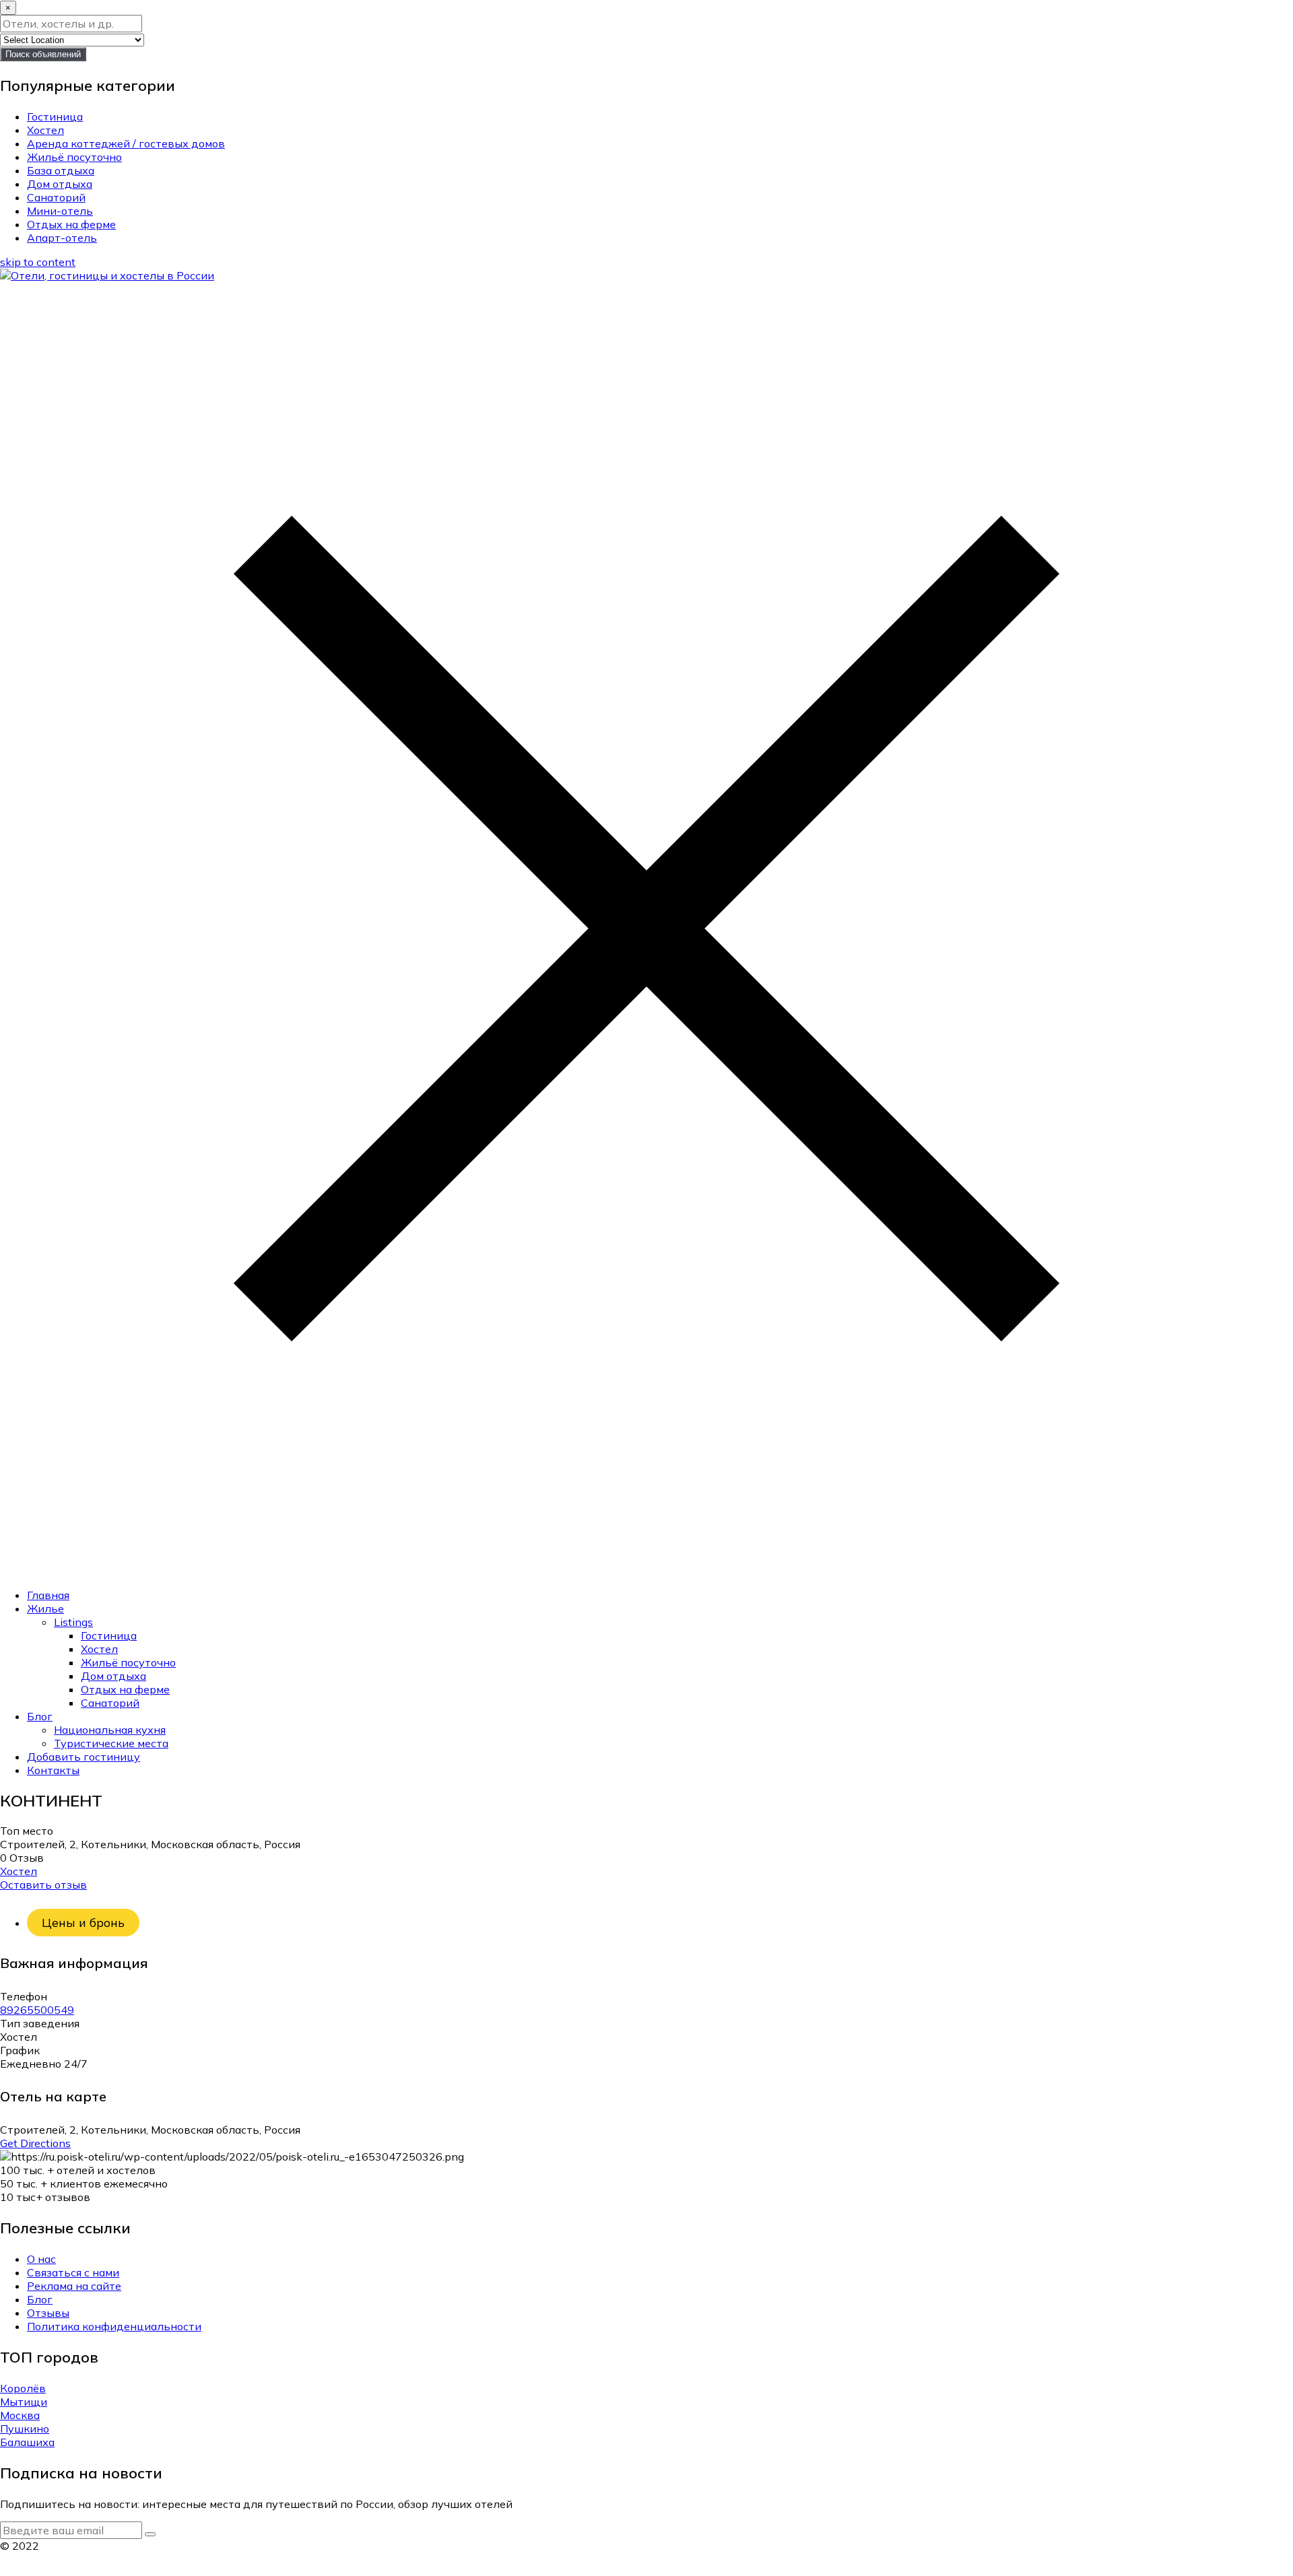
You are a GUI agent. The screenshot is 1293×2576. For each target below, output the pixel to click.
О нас (41, 2259)
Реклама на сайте (74, 2286)
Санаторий (56, 197)
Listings (73, 1622)
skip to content (38, 262)
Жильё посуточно (74, 157)
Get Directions (35, 2143)
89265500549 (37, 2010)
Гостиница (55, 116)
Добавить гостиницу (84, 1757)
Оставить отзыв (43, 1885)
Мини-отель (60, 211)
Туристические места (111, 1743)
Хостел (45, 130)
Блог (40, 1716)
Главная (48, 1595)
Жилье (45, 1608)
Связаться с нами (73, 2272)
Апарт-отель (62, 238)
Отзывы (48, 2313)
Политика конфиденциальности (114, 2326)
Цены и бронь (83, 1923)
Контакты (53, 1770)
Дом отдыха (60, 184)
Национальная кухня (110, 1730)
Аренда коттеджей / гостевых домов (126, 143)
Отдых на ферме (71, 224)
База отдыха (61, 170)
